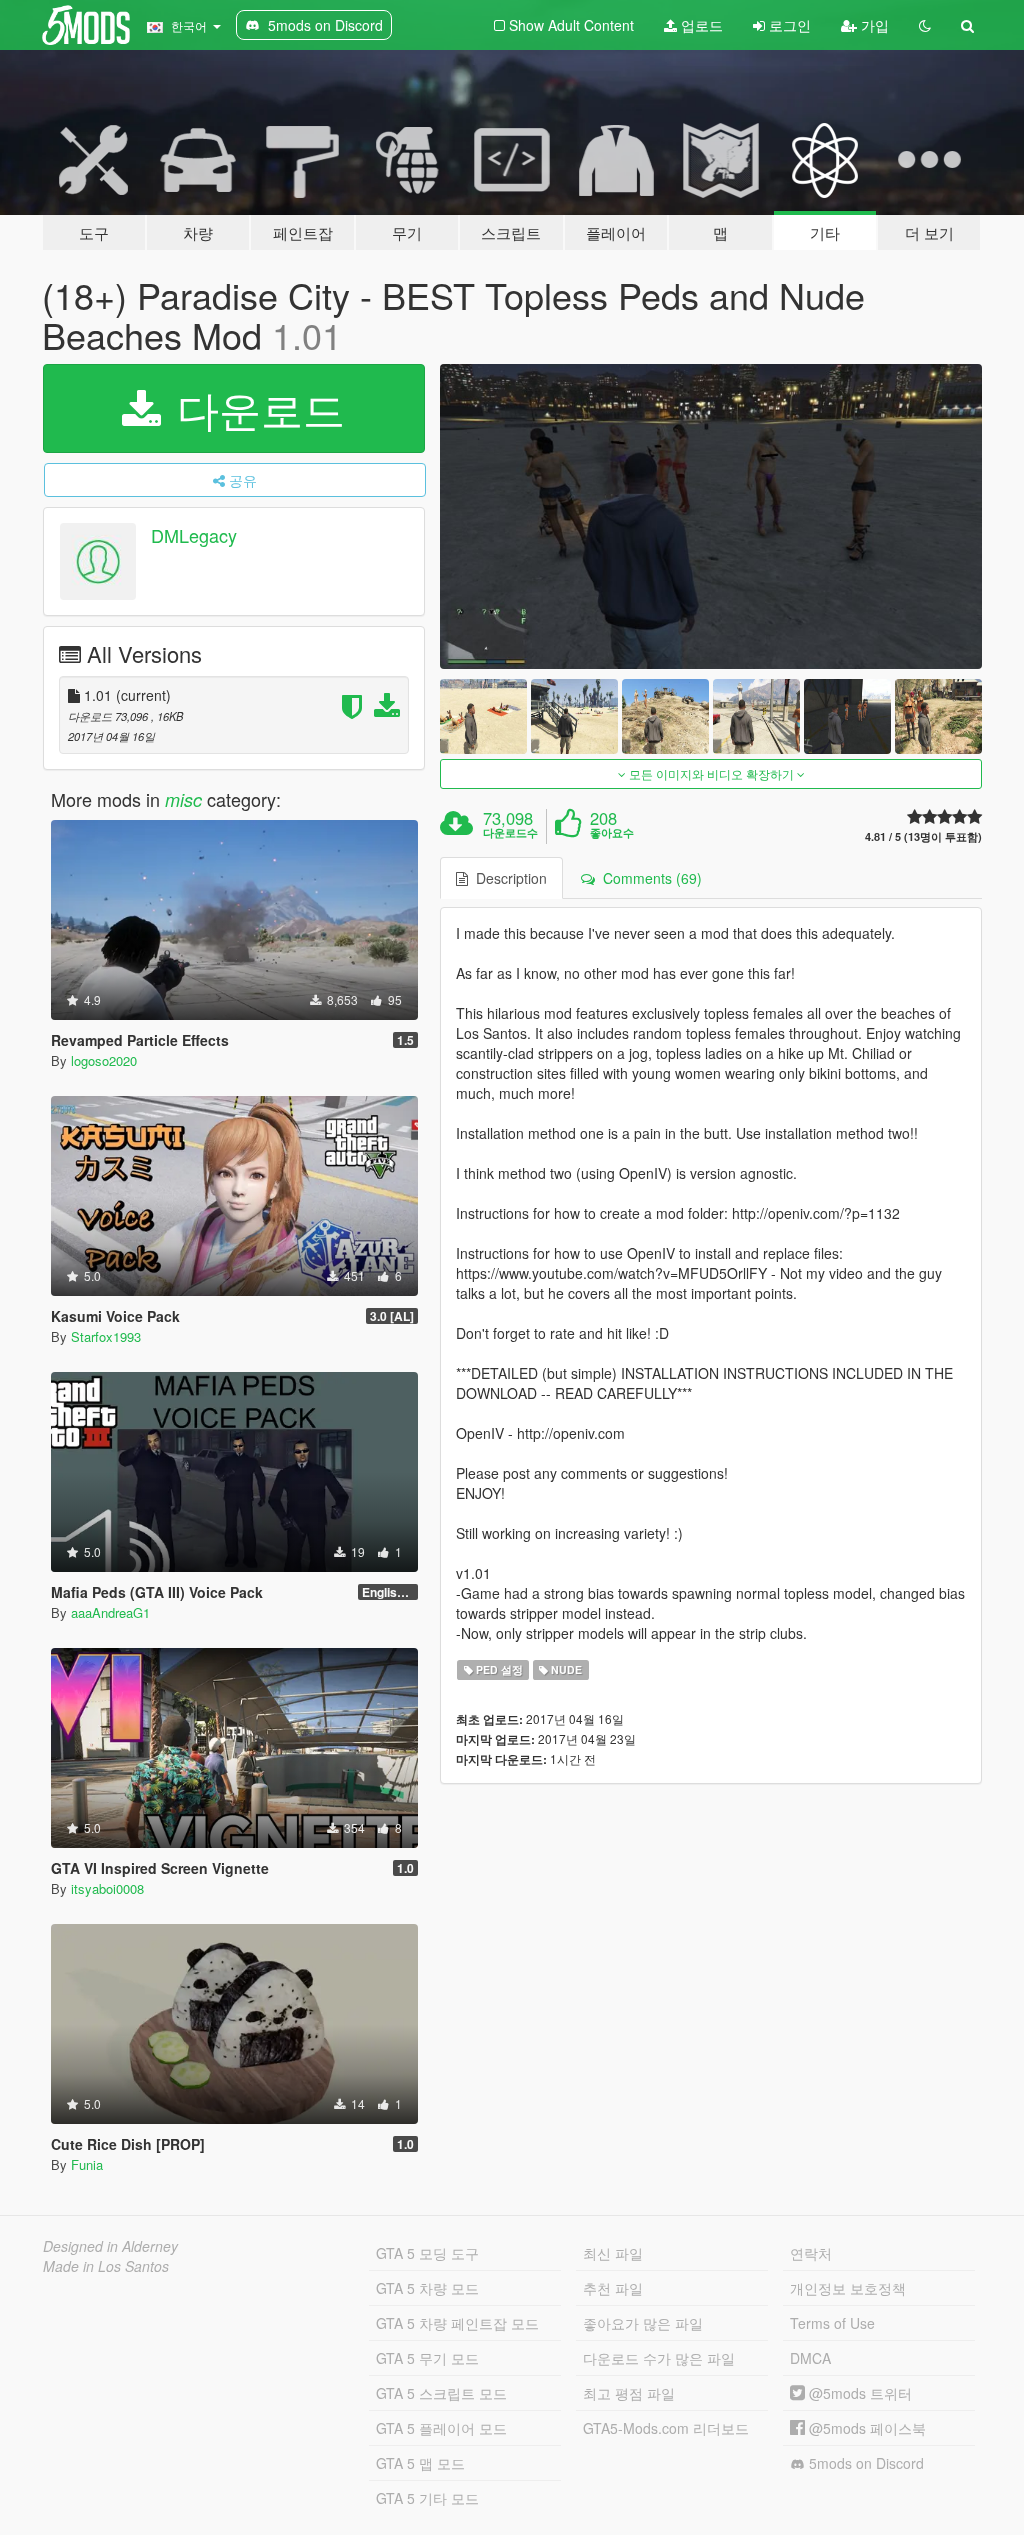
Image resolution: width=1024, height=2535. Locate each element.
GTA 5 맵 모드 (420, 2463)
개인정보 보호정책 (848, 2288)
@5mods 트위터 (858, 2393)
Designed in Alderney (110, 2246)
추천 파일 (613, 2288)
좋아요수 (612, 833)
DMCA (810, 2358)
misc (183, 799)
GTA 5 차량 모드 (427, 2288)
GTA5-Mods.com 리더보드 (666, 2428)
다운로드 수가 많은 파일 (659, 2358)
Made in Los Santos (106, 2266)
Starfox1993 (106, 1336)
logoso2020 (104, 1060)
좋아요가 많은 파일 (643, 2323)
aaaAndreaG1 (110, 1612)
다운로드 (255, 408)
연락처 (811, 2253)
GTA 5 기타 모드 (427, 2498)
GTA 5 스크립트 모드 (441, 2393)
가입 (873, 25)
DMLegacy (194, 536)
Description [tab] (507, 878)
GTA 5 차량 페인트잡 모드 (457, 2323)
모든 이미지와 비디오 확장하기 (711, 773)
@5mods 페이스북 (865, 2428)
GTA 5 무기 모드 (427, 2358)
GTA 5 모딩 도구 (427, 2253)
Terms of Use (832, 2323)
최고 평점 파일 (629, 2393)
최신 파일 (613, 2253)
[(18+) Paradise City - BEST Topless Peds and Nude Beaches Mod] (711, 516)
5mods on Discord (864, 2463)
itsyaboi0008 (107, 1888)
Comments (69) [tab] (648, 878)
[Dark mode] (925, 25)
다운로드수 (510, 833)
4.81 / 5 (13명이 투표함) (923, 836)
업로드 (700, 25)
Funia (87, 2164)
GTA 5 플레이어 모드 (441, 2428)
